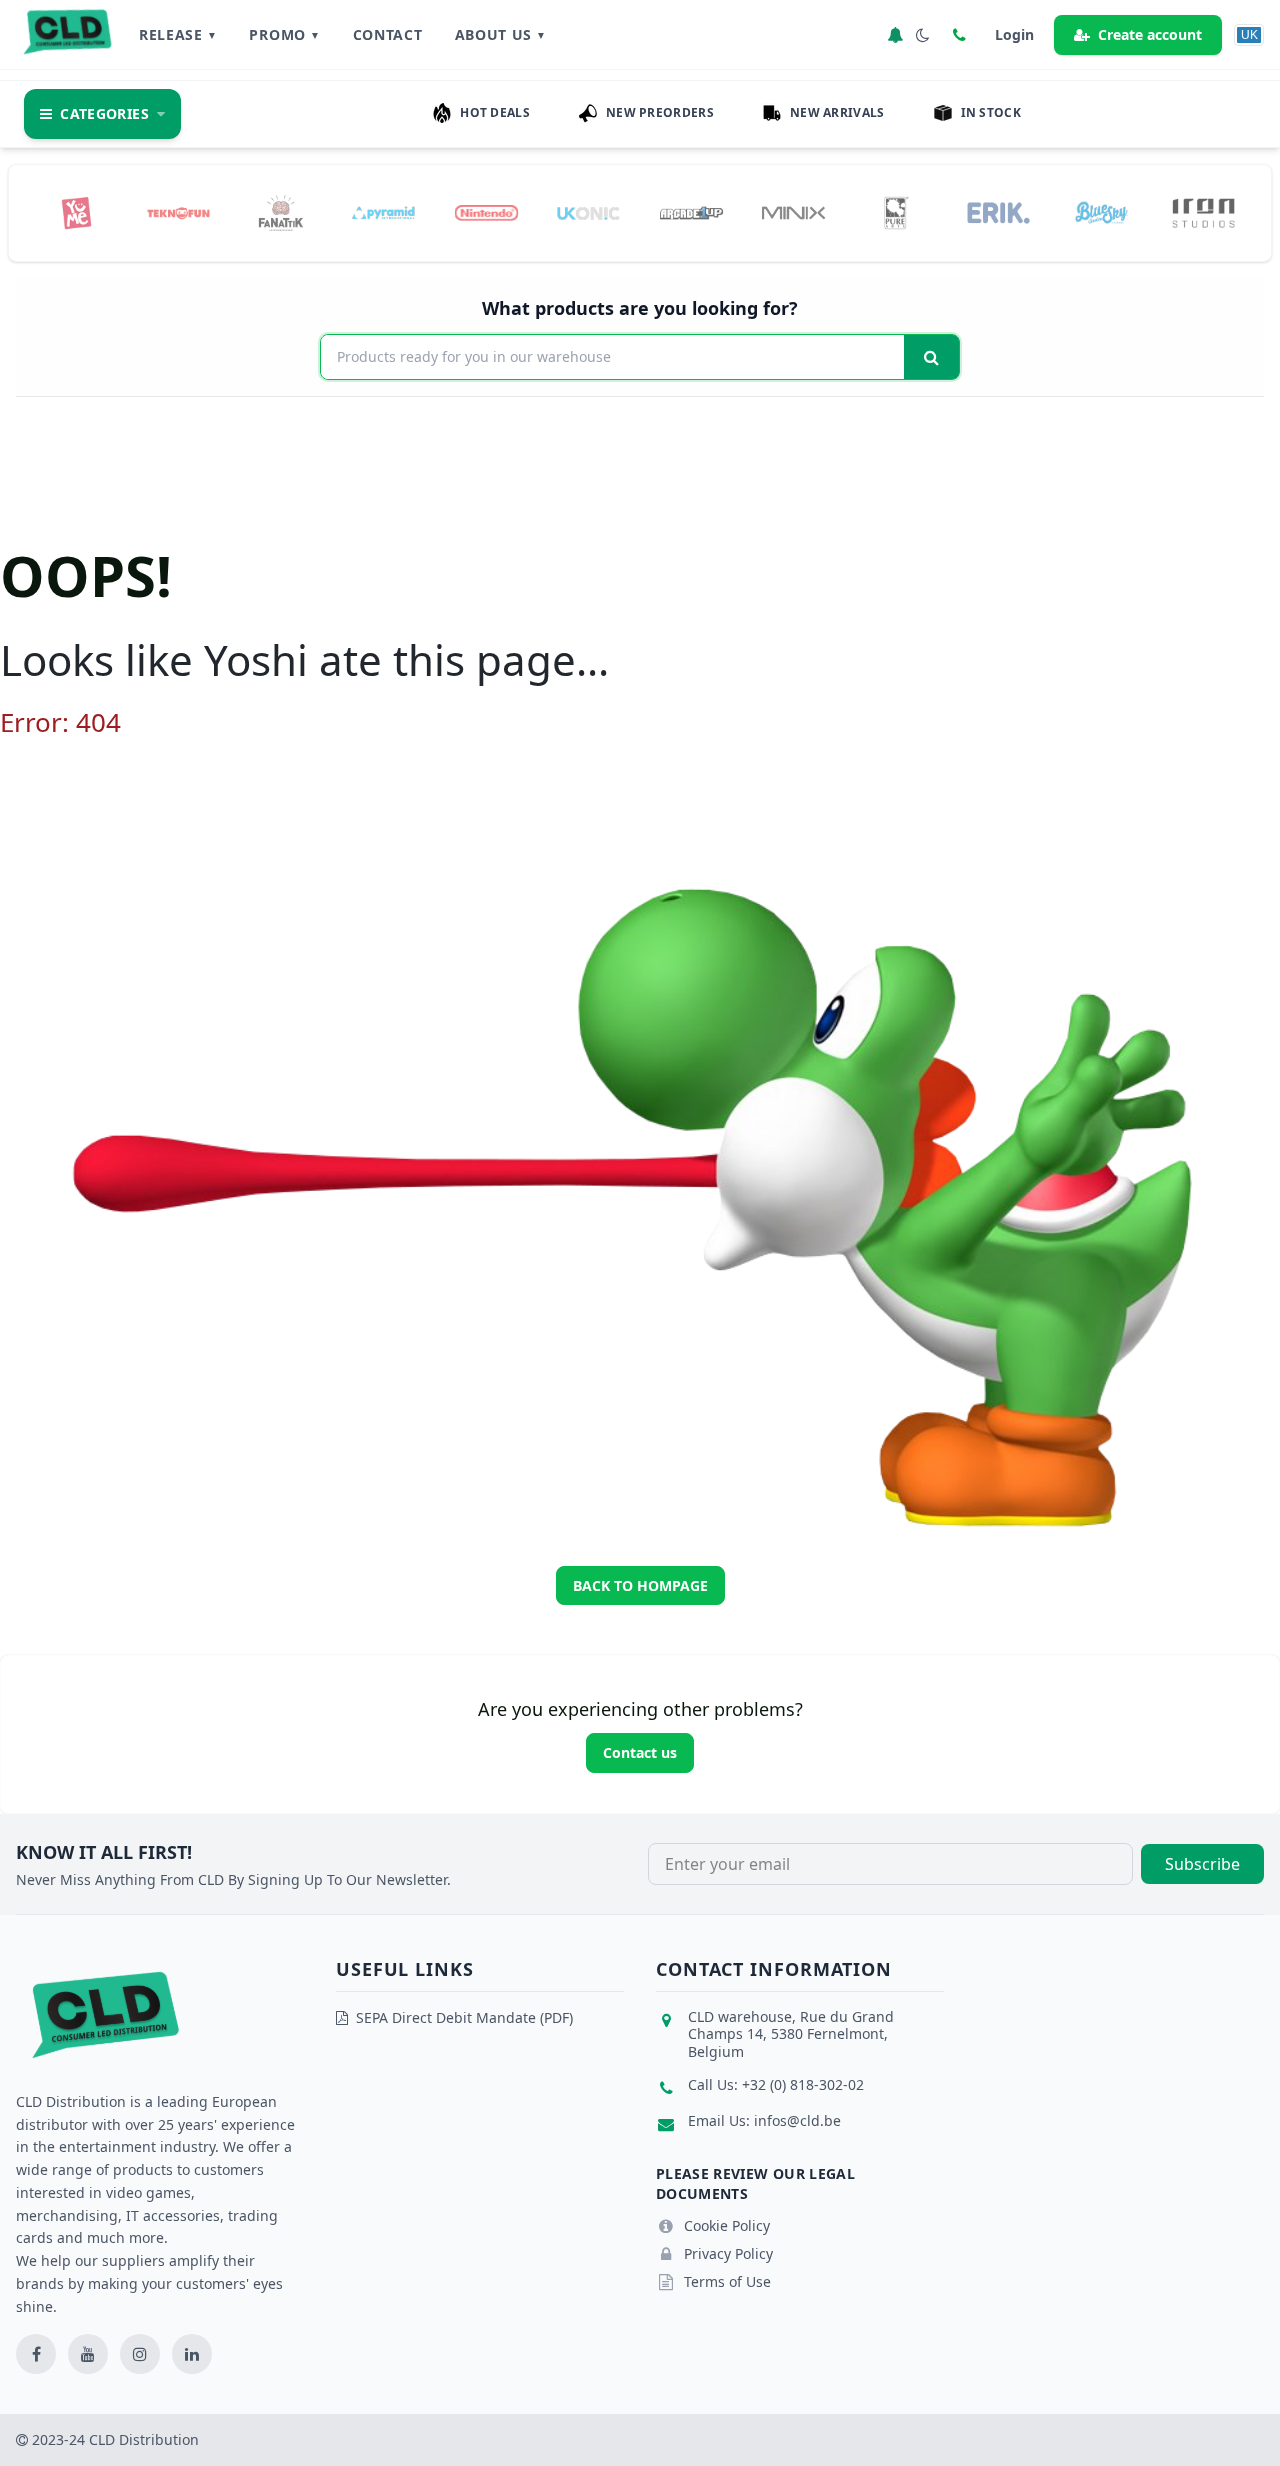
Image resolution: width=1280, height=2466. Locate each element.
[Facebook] (36, 2354)
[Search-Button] (931, 357)
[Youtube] (88, 2354)
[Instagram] (140, 2354)
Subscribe (1202, 1864)
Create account (1150, 34)
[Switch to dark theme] (923, 35)
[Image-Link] (76, 213)
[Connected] (895, 35)
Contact (388, 34)
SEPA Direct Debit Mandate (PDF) (464, 2017)
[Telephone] (959, 35)
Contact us (640, 1752)
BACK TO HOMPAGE (640, 1585)
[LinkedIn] (192, 2354)
